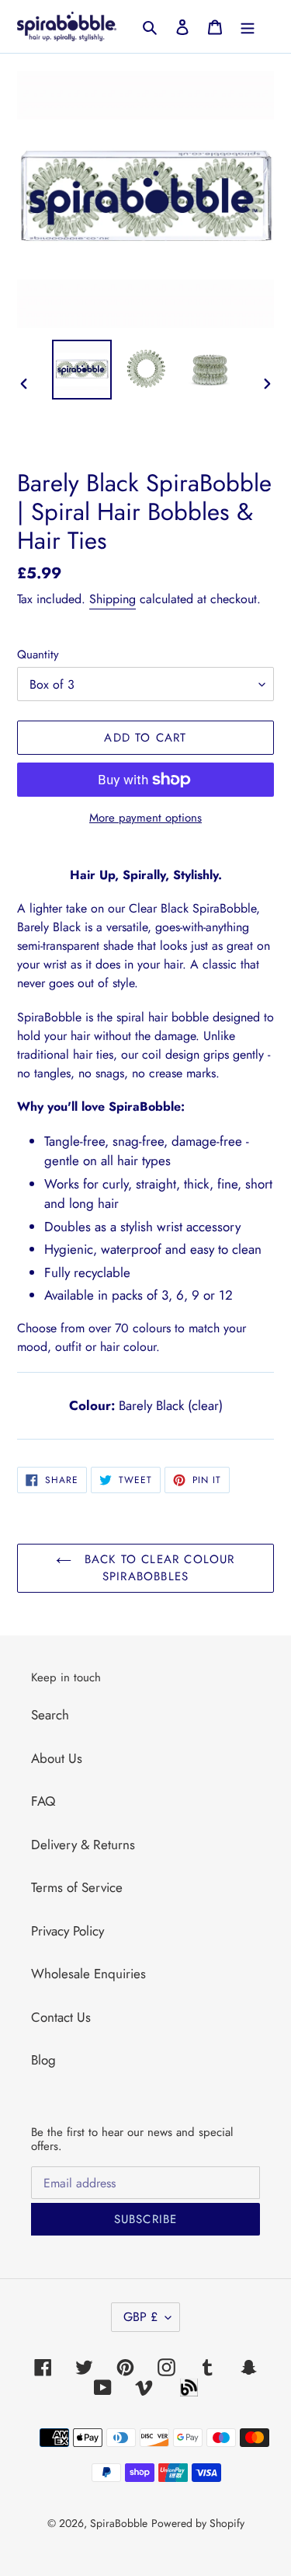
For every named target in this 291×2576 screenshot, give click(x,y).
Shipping (113, 599)
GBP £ (140, 2317)
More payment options (145, 818)
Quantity (38, 654)
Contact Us (61, 2017)
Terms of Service (77, 1887)
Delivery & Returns (83, 1845)
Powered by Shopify (198, 2523)
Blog (43, 2060)
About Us (57, 1758)
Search (50, 1715)
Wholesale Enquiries (88, 1974)
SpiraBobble (119, 2523)
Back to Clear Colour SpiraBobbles (157, 1568)
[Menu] (248, 26)
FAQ (43, 1801)
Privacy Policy (68, 1931)
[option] (82, 370)
